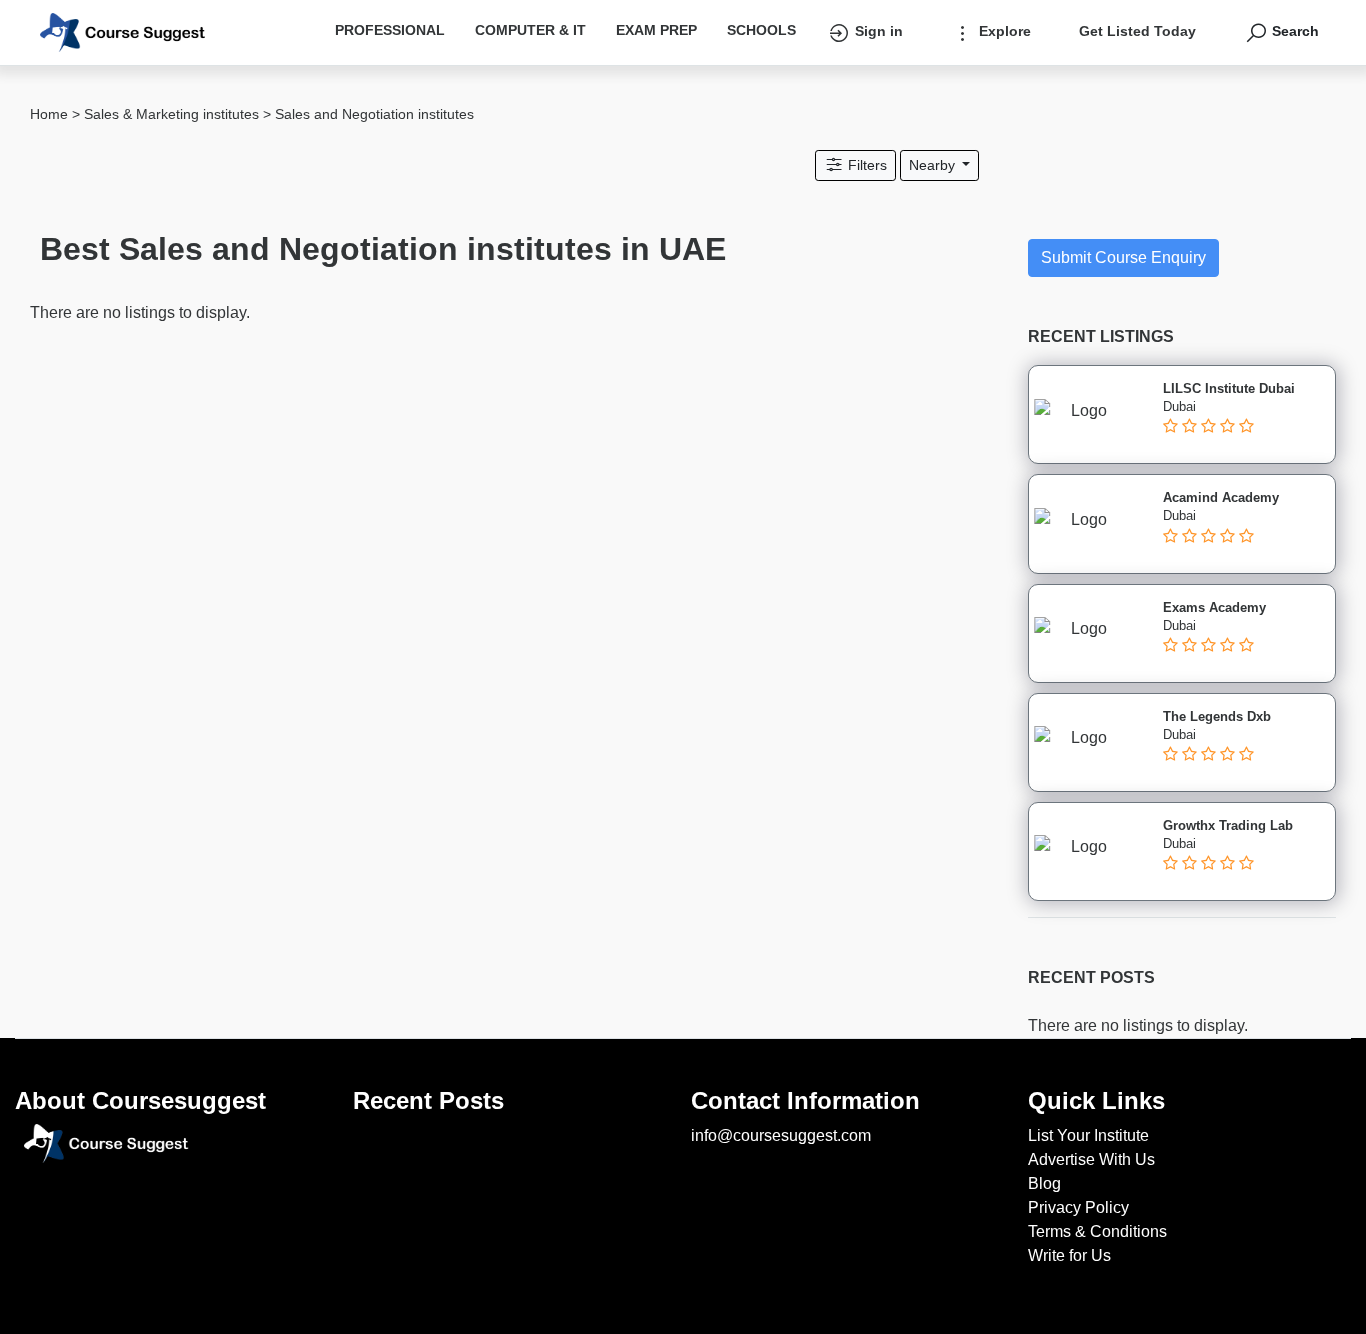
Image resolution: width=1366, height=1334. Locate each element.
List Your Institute (1088, 1135)
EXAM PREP (656, 30)
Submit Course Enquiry (1123, 257)
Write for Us (1069, 1255)
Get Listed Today (1137, 31)
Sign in (877, 31)
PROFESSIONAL (390, 30)
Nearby (934, 165)
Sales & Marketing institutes (171, 114)
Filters (865, 165)
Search (1293, 31)
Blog (1044, 1183)
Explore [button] (1003, 31)
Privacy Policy (1078, 1207)
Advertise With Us (1091, 1159)
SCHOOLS (761, 30)
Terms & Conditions (1097, 1231)
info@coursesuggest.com (781, 1135)
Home (49, 114)
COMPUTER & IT (530, 30)
